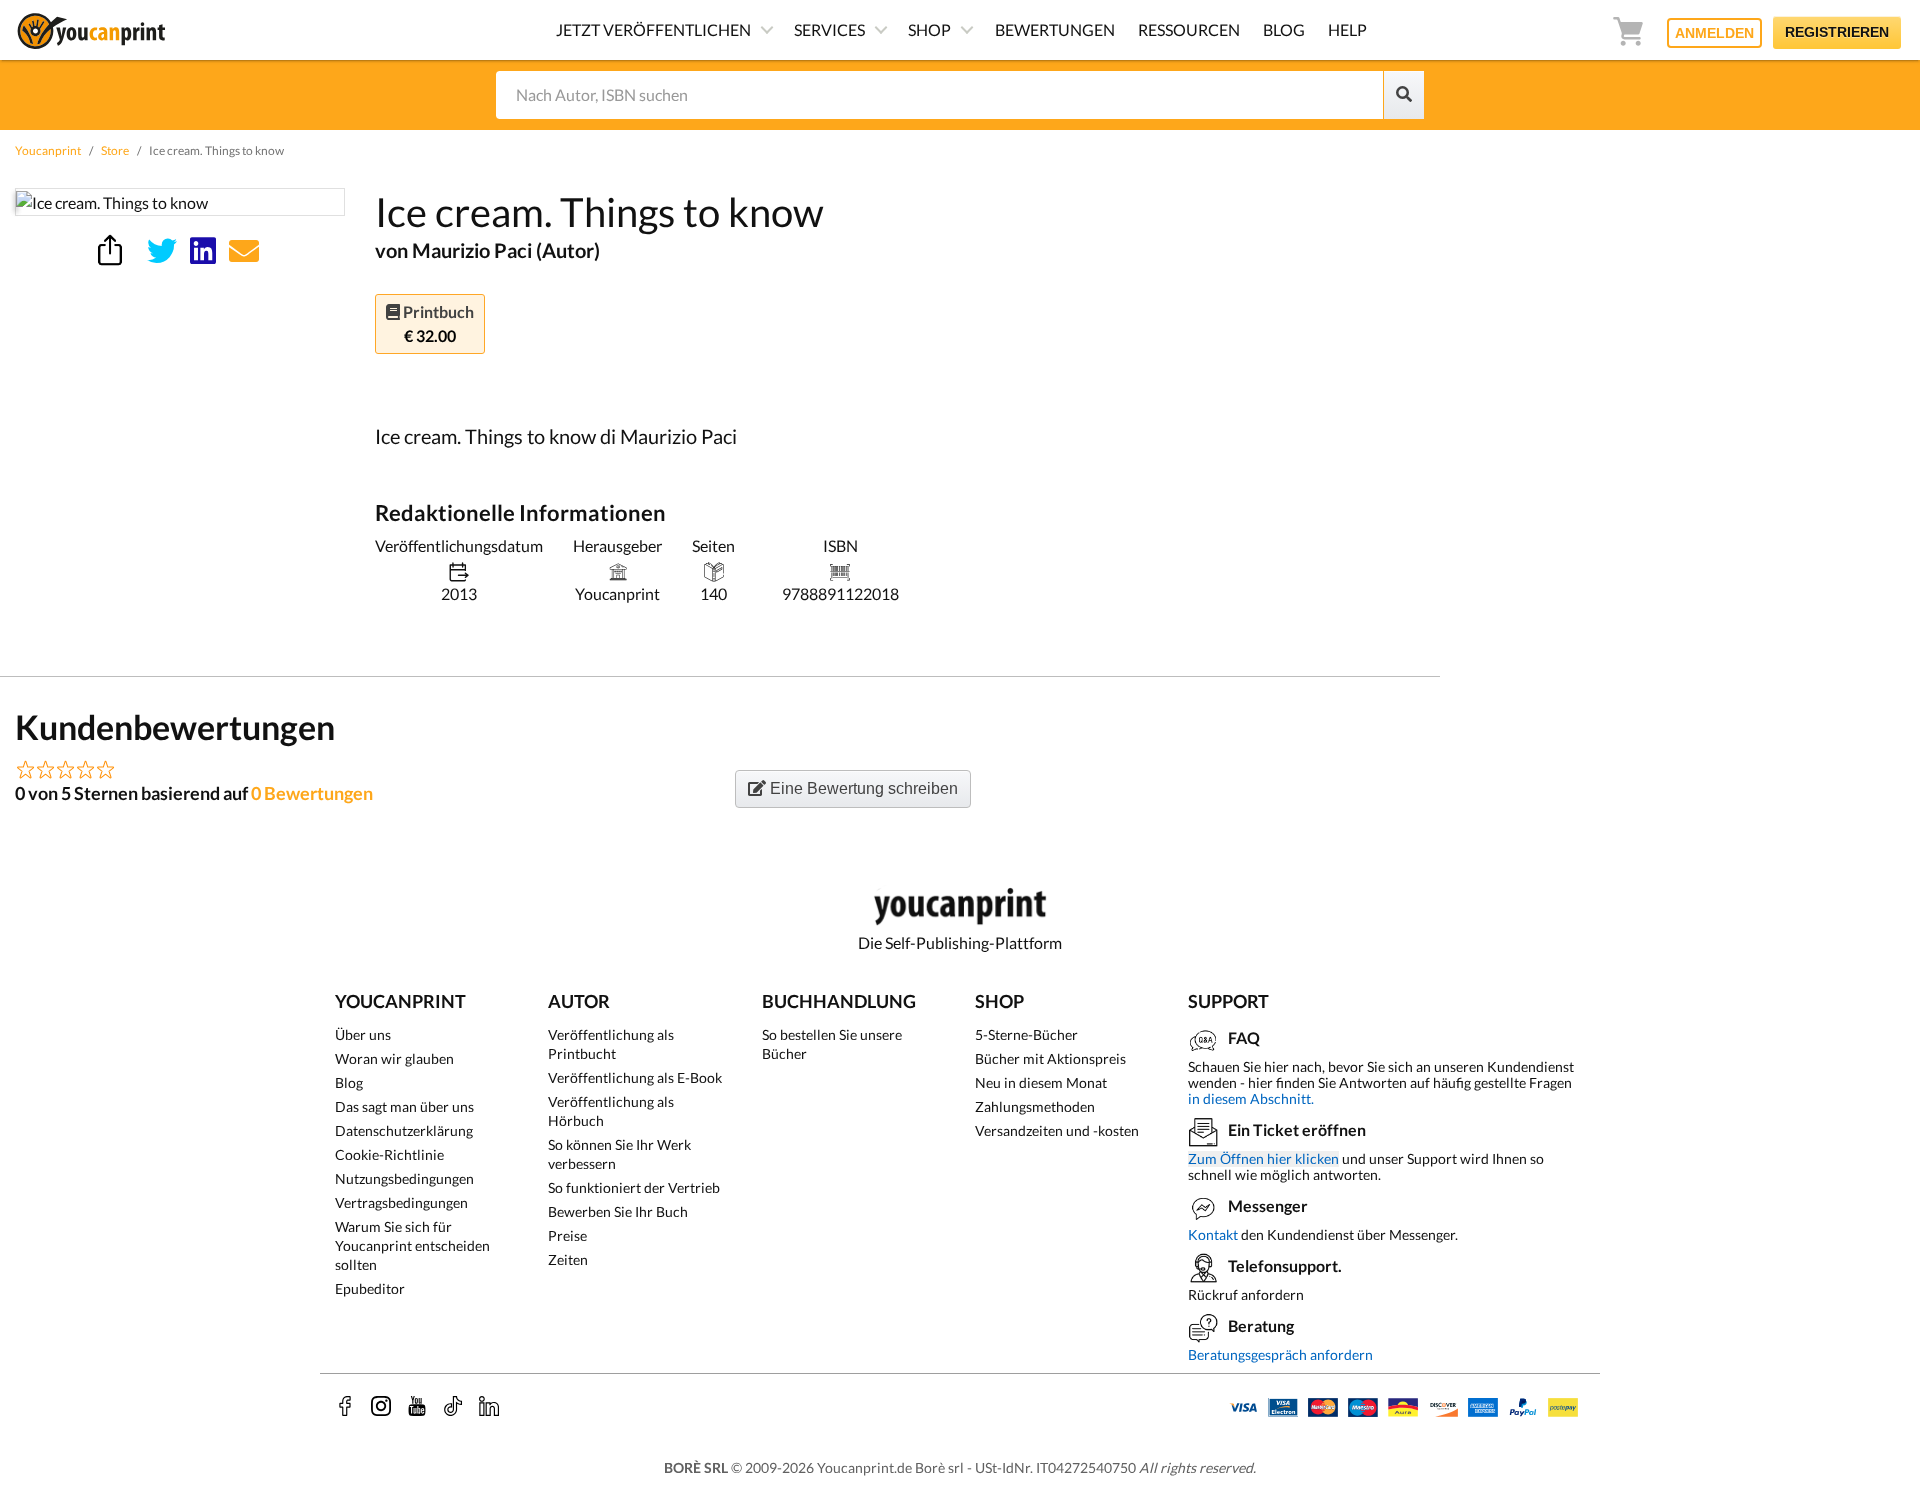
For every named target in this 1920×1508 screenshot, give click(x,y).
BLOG (1284, 29)
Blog (349, 1082)
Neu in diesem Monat (1041, 1082)
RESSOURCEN (1189, 29)
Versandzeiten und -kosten (1057, 1130)
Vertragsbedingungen (401, 1202)
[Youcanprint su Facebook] (345, 1406)
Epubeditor (370, 1288)
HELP (1347, 29)
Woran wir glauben (394, 1058)
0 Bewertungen (312, 793)
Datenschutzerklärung (404, 1130)
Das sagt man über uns (404, 1106)
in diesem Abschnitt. (1251, 1098)
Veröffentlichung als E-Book (635, 1077)
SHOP (929, 29)
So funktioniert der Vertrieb (634, 1187)
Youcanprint (48, 150)
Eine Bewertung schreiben (862, 788)
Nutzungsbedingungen (404, 1178)
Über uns (363, 1034)
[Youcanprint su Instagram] (381, 1406)
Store (115, 150)
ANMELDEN (1714, 33)
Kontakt (1213, 1234)
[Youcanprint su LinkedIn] (489, 1406)
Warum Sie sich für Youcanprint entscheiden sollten (412, 1245)
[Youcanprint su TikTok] (453, 1406)
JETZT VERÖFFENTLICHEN (653, 29)
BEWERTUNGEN (1055, 29)
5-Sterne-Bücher (1026, 1034)
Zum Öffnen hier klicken (1263, 1159)
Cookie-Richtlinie (389, 1154)
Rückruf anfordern (1246, 1294)
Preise (567, 1235)
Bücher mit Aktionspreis (1050, 1058)
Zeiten (568, 1259)
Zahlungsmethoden (1035, 1106)
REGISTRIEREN (1837, 32)
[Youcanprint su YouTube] (417, 1406)
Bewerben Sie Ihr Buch (618, 1211)
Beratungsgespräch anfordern (1280, 1354)
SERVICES (829, 29)
